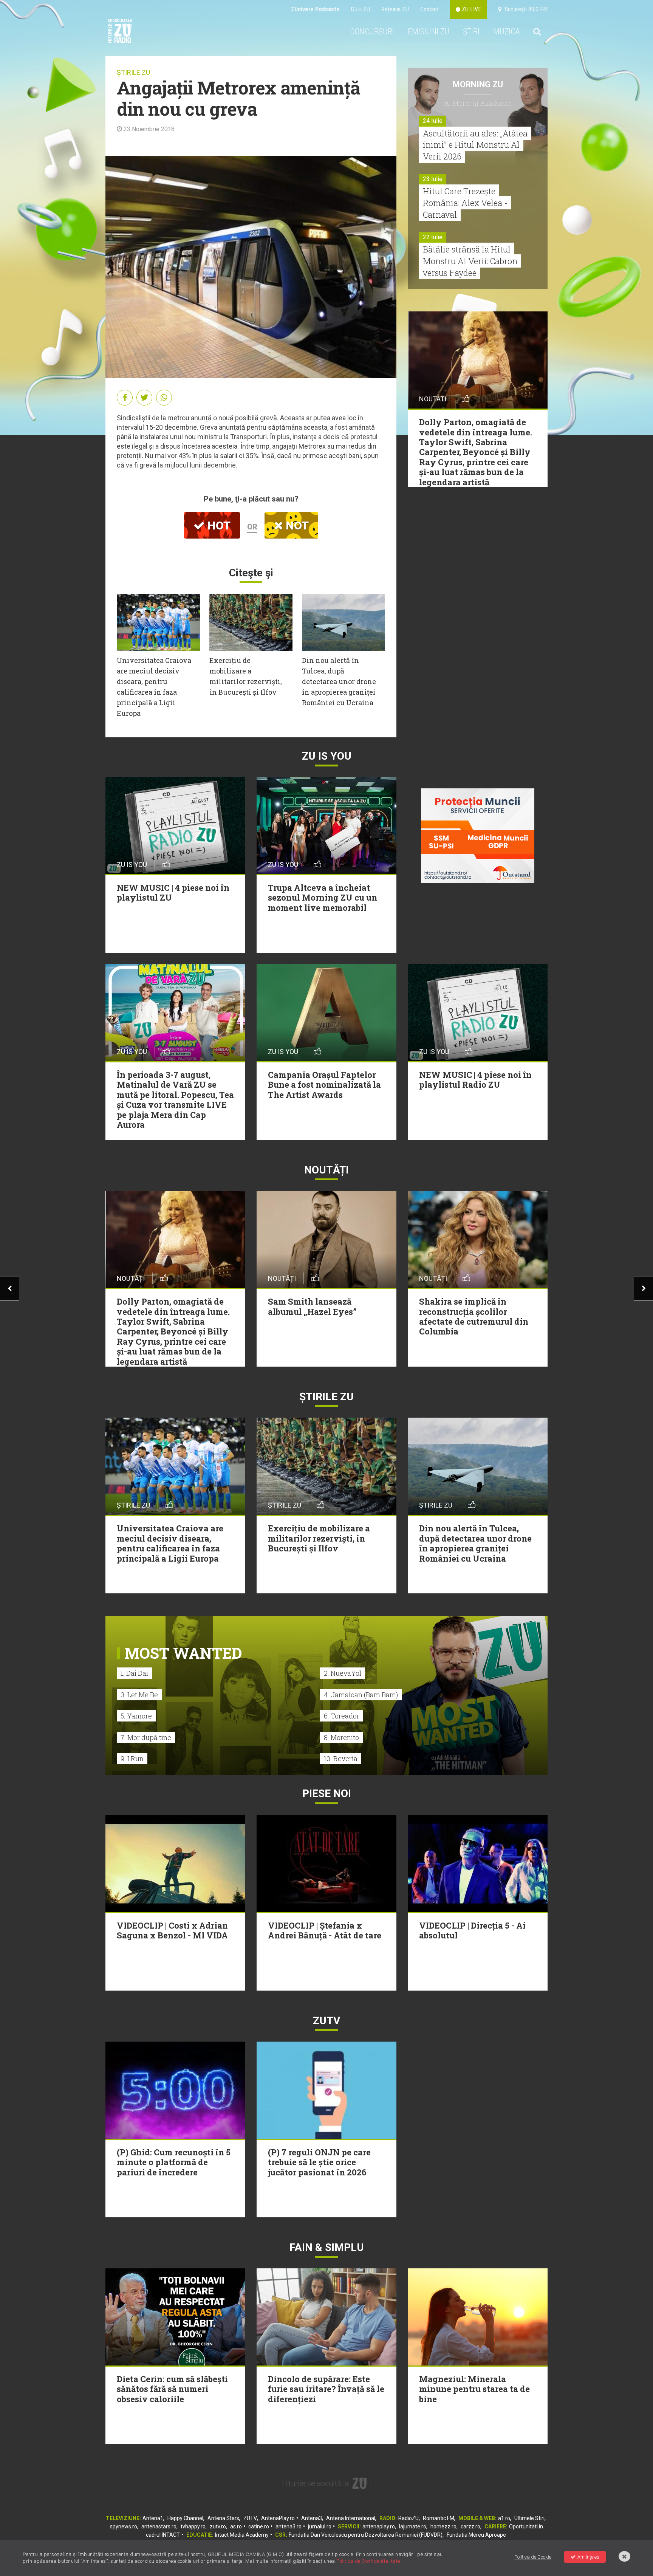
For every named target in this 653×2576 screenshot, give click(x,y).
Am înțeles (588, 2557)
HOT (218, 526)
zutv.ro (218, 2526)
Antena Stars (223, 2518)
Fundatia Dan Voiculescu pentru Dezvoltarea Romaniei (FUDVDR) (366, 2535)
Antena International (351, 2518)
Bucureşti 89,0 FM (525, 9)
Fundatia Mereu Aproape (476, 2535)
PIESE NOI (327, 1793)
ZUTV (250, 2518)
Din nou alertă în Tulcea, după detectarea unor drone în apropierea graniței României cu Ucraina (339, 681)
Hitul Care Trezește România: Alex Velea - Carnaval (465, 203)
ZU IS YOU (327, 756)
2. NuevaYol (343, 1673)
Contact (429, 9)
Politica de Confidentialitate (368, 2561)
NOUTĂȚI (326, 1170)
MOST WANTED (183, 1653)
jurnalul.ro (320, 2526)
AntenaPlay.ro (278, 2518)
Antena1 (153, 2518)
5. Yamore (136, 1716)
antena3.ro (289, 2526)
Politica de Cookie (533, 2557)
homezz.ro (443, 2526)
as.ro (236, 2526)
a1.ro (504, 2518)
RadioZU (409, 2518)
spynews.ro (124, 2526)
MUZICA (506, 32)
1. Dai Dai (134, 1673)
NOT (296, 526)
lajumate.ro (413, 2526)
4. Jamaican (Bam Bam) (361, 1695)
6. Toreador (342, 1716)
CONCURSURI (372, 32)
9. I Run (132, 1759)
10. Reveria (341, 1759)
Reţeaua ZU (395, 9)
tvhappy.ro (193, 2526)
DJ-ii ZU (360, 9)
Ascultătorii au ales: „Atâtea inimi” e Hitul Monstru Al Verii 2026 (475, 145)
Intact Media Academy (242, 2535)
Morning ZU (478, 84)
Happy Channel (185, 2518)
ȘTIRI (471, 32)
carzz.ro (470, 2526)
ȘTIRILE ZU (133, 72)
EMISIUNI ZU (429, 32)
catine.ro (259, 2526)
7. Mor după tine (146, 1737)
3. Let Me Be (139, 1695)
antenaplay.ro (379, 2526)
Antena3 (312, 2518)
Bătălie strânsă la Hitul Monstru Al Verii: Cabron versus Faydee (470, 261)
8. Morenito (341, 1737)
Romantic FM (439, 2518)
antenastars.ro (159, 2526)
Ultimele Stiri (529, 2518)
